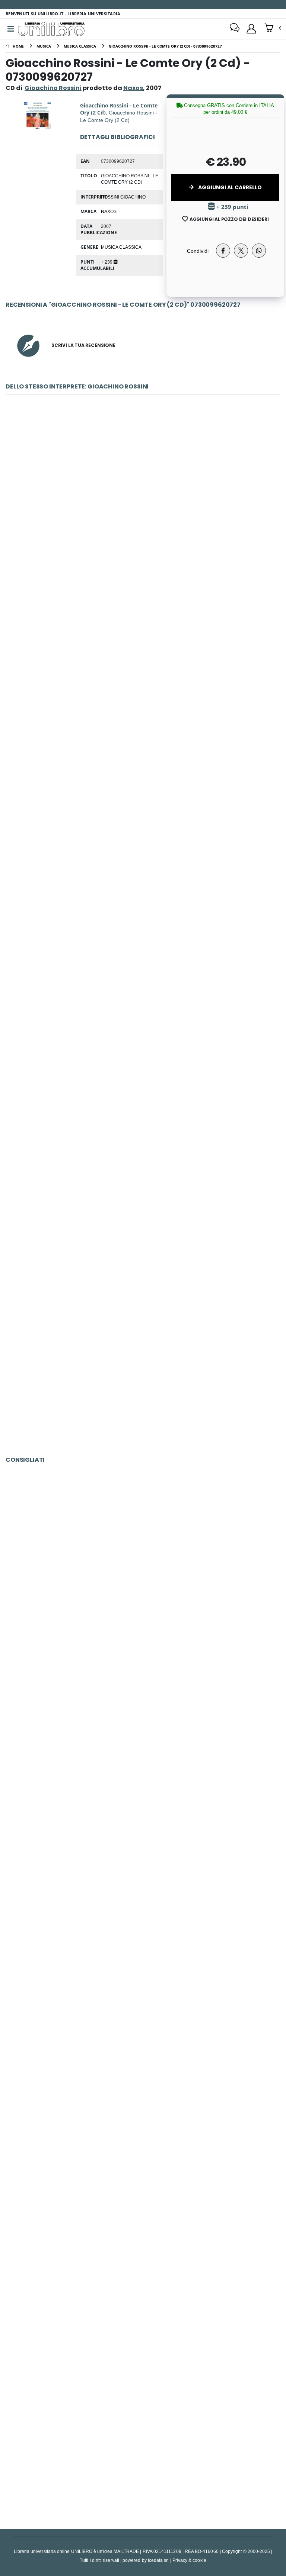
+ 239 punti (232, 207)
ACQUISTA (146, 556)
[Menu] (11, 29)
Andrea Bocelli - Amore (143, 1576)
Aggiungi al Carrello (229, 187)
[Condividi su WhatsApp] (259, 251)
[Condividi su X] (241, 251)
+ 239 (107, 262)
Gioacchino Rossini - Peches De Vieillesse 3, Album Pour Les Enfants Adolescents (143, 1195)
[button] (272, 28)
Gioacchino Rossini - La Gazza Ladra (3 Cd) (143, 849)
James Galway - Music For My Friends (143, 2095)
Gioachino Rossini (53, 88)
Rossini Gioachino (123, 197)
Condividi (198, 251)
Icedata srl (158, 2560)
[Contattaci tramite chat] (235, 29)
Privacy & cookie (189, 2560)
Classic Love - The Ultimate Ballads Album (143, 2442)
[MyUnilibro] (251, 29)
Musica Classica (121, 247)
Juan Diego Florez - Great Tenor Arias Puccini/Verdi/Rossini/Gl (143, 1922)
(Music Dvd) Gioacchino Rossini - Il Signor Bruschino (143, 2268)
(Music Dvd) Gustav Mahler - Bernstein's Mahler (143, 1749)
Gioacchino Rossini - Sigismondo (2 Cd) (143, 676)
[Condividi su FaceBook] (223, 251)
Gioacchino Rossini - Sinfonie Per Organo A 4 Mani (143, 1368)
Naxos (109, 211)
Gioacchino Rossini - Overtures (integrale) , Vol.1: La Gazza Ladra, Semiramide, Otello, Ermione (143, 1022)
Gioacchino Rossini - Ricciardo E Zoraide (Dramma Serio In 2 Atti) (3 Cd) (143, 503)
